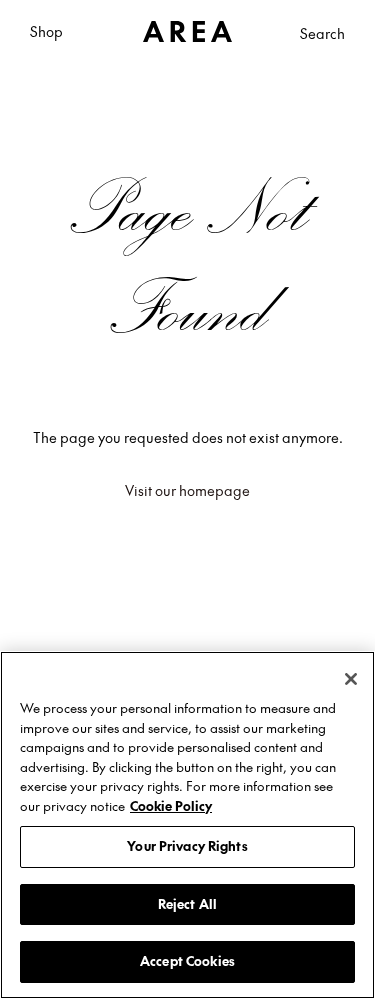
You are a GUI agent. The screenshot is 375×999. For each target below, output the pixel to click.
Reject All (187, 904)
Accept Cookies (187, 961)
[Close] (351, 679)
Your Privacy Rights (187, 846)
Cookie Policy (171, 806)
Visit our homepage (187, 490)
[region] (187, 825)
